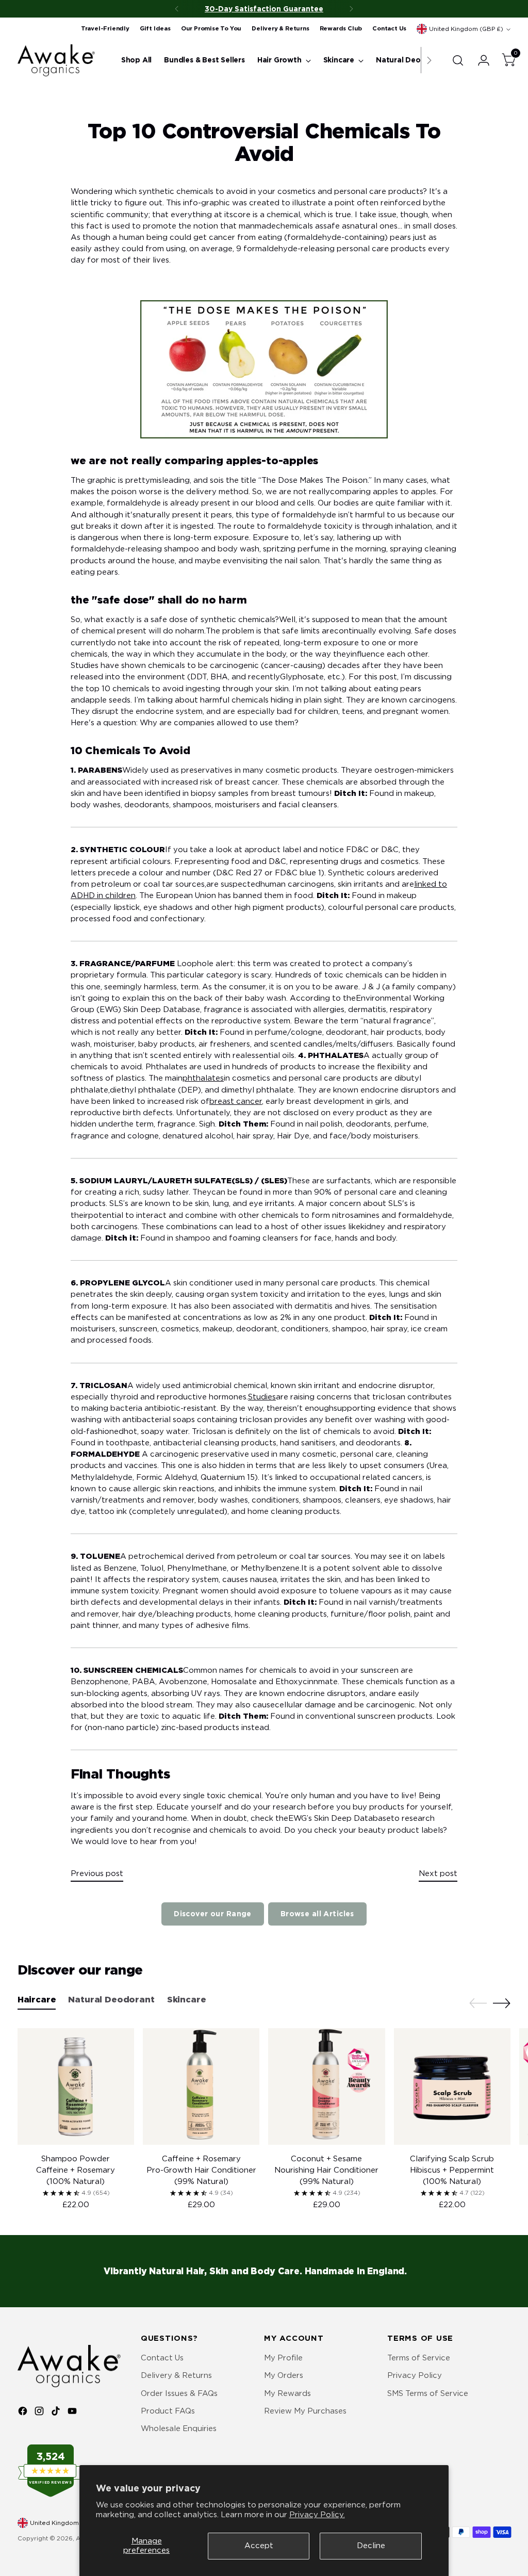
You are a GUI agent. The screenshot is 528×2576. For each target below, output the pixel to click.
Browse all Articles (317, 1914)
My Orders (284, 2375)
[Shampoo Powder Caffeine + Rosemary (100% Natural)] (76, 2086)
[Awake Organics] (56, 60)
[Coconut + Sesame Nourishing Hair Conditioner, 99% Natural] (326, 2086)
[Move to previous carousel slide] (478, 2003)
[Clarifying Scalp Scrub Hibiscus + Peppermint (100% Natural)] (452, 2086)
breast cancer (236, 1101)
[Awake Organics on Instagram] (40, 2412)
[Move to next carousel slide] (502, 2003)
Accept (259, 2546)
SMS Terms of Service (428, 2393)
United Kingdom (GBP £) (466, 29)
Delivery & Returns (176, 2375)
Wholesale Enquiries (179, 2428)
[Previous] (177, 9)
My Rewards (287, 2393)
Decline (371, 2546)
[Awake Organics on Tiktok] (57, 2412)
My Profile (283, 2358)
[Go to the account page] (480, 60)
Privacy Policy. (317, 2515)
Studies (262, 1397)
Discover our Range (213, 1914)
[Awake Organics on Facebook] (24, 2412)
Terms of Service (419, 2358)
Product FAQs (168, 2411)
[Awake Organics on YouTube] (73, 2412)
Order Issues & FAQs (179, 2393)
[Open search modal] (458, 60)
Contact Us (162, 2358)
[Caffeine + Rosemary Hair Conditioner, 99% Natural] (201, 2086)
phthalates (203, 1078)
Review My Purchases (305, 2411)
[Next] (351, 9)
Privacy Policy (415, 2375)
